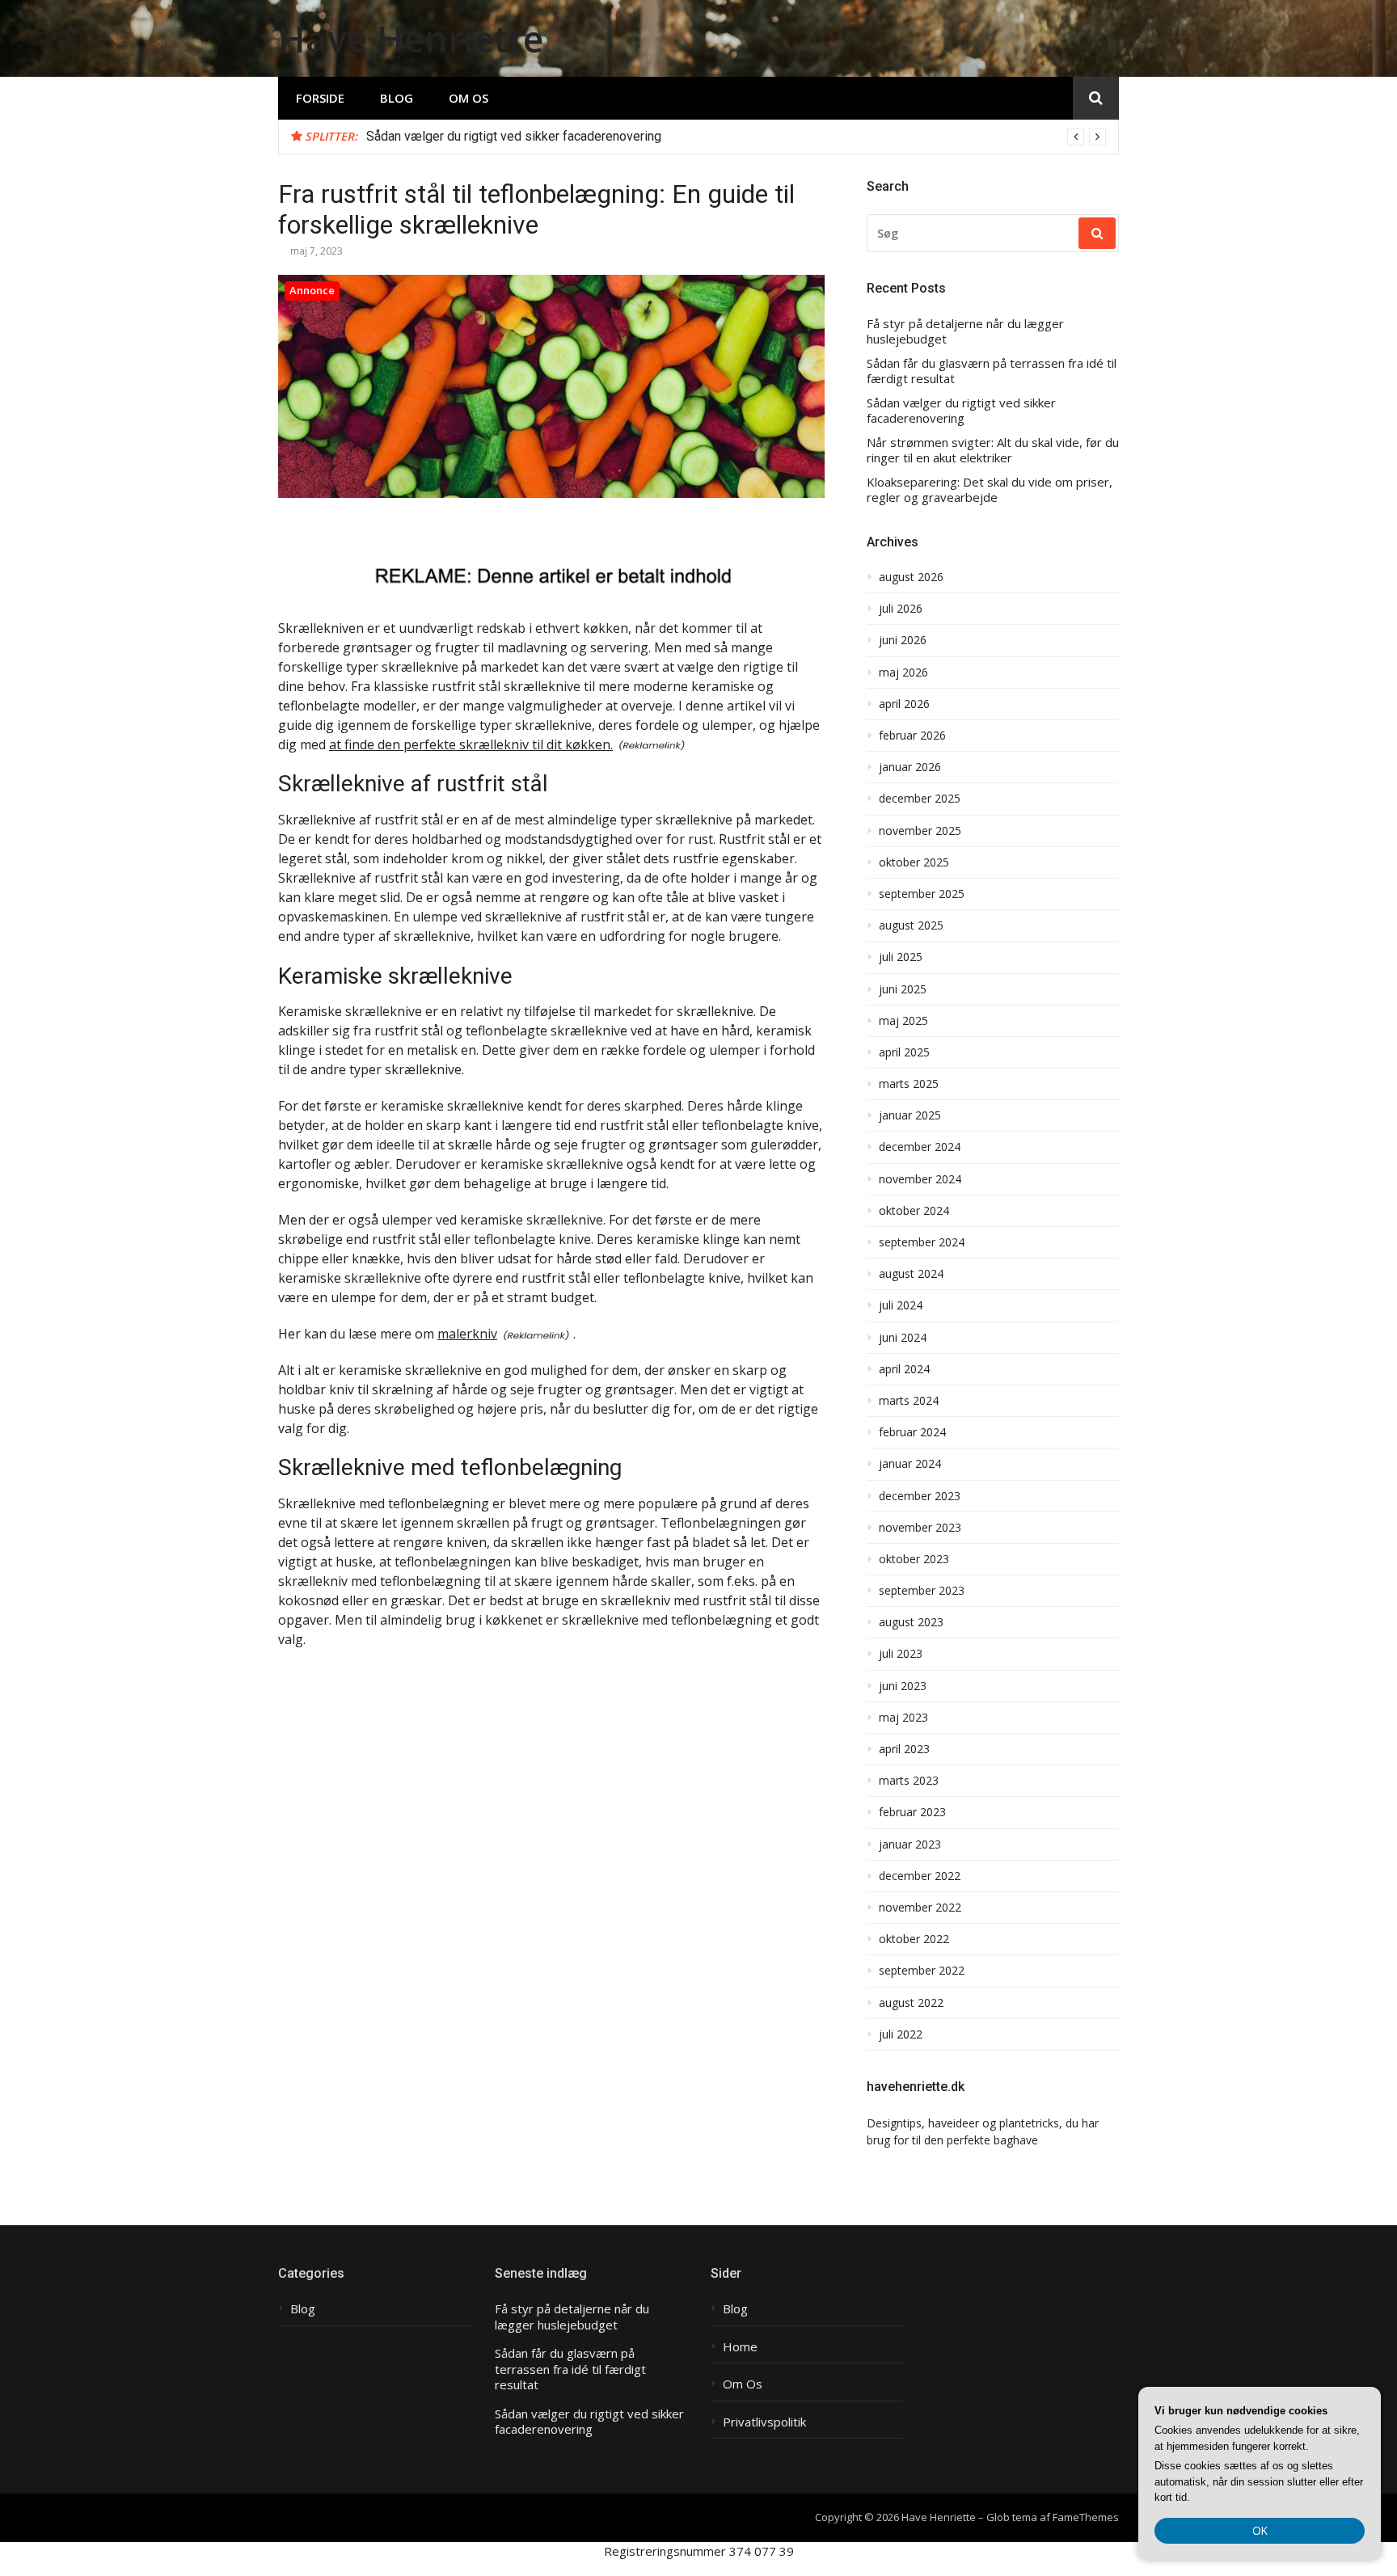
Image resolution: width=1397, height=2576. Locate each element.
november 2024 (920, 1179)
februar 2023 (912, 1812)
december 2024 (920, 1147)
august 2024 (911, 1274)
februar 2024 (912, 1432)
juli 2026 (901, 609)
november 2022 (920, 1908)
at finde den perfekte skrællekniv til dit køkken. (471, 744)
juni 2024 (903, 1338)
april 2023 (904, 1749)
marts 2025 (909, 1084)
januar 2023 (910, 1845)
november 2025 (920, 831)
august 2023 (911, 1622)
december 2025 (920, 799)
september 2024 (922, 1242)
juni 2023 (903, 1686)
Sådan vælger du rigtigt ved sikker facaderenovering (514, 136)
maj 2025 (903, 1021)
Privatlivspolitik (764, 2422)
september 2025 (922, 894)
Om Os (468, 98)
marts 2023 (909, 1781)
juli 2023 (901, 1654)
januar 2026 (910, 767)
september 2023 (922, 1591)
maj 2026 (903, 672)
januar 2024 (910, 1464)
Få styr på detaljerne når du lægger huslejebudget (965, 332)
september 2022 (922, 1971)
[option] (736, 137)
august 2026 (911, 577)
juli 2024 (901, 1305)
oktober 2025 (914, 862)
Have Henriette (411, 38)
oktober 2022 (914, 1939)
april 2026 (904, 704)
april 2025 (904, 1052)
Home (740, 2347)
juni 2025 (903, 989)
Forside (320, 98)
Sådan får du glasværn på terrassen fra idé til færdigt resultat (992, 371)
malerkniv (467, 1334)
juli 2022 (901, 2034)
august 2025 (911, 925)
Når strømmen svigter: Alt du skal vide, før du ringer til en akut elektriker (993, 451)
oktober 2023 (914, 1559)
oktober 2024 (914, 1211)
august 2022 (911, 2003)
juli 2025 (901, 957)
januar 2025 (910, 1115)
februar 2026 (912, 736)
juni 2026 (903, 640)
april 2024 (904, 1369)
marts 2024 (909, 1401)
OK (1260, 2530)
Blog (397, 98)
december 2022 (920, 1876)
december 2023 (920, 1496)
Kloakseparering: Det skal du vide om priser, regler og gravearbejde (990, 490)
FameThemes (1086, 2517)
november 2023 (920, 1528)
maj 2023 (903, 1718)
